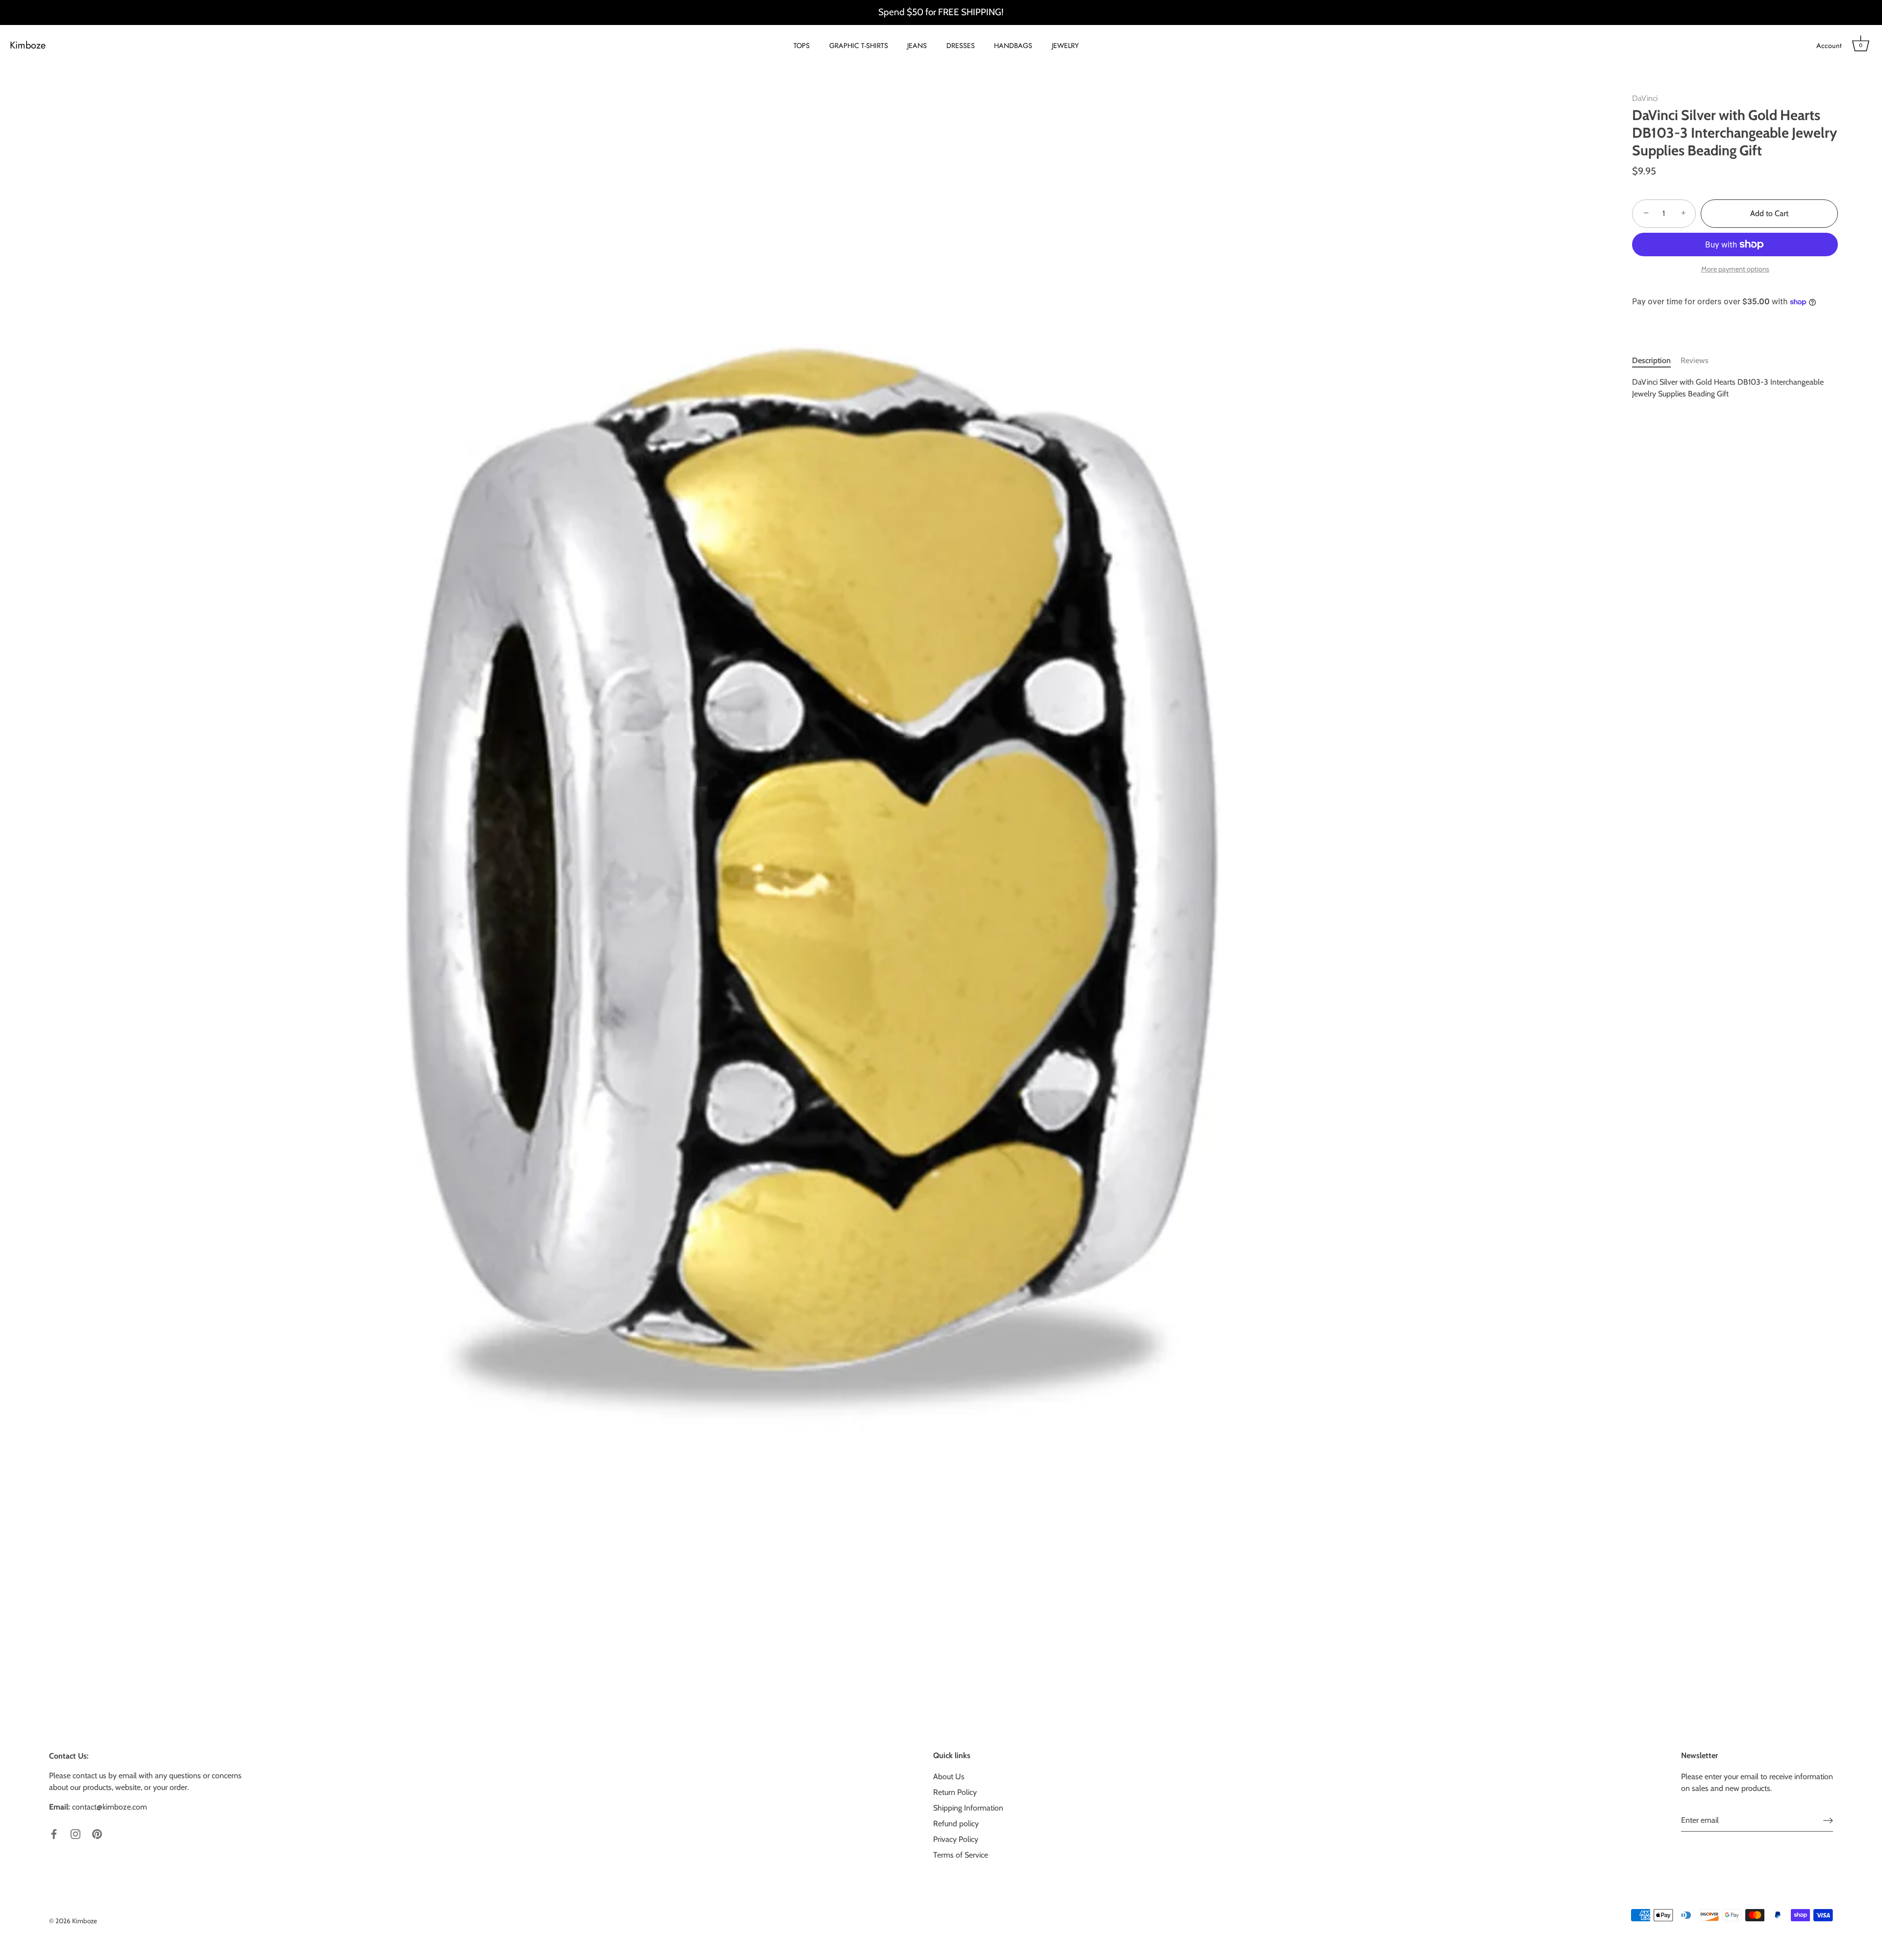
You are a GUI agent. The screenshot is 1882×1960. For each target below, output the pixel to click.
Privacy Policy (956, 1839)
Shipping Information (968, 1808)
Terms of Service (961, 1855)
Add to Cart (1769, 213)
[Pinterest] (97, 1833)
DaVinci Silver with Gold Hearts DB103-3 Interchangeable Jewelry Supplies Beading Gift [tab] (1728, 388)
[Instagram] (75, 1833)
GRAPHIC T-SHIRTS (859, 46)
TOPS (802, 46)
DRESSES (961, 46)
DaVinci (1645, 98)
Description (1651, 360)
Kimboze (28, 46)
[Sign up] (1828, 1820)
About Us (949, 1776)
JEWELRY (1065, 46)
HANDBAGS (1013, 46)
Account (1829, 46)
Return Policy (955, 1792)
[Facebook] (54, 1833)
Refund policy (956, 1824)
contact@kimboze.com (110, 1807)
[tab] (1656, 361)
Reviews (1695, 360)
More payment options (1735, 269)
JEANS (917, 46)
